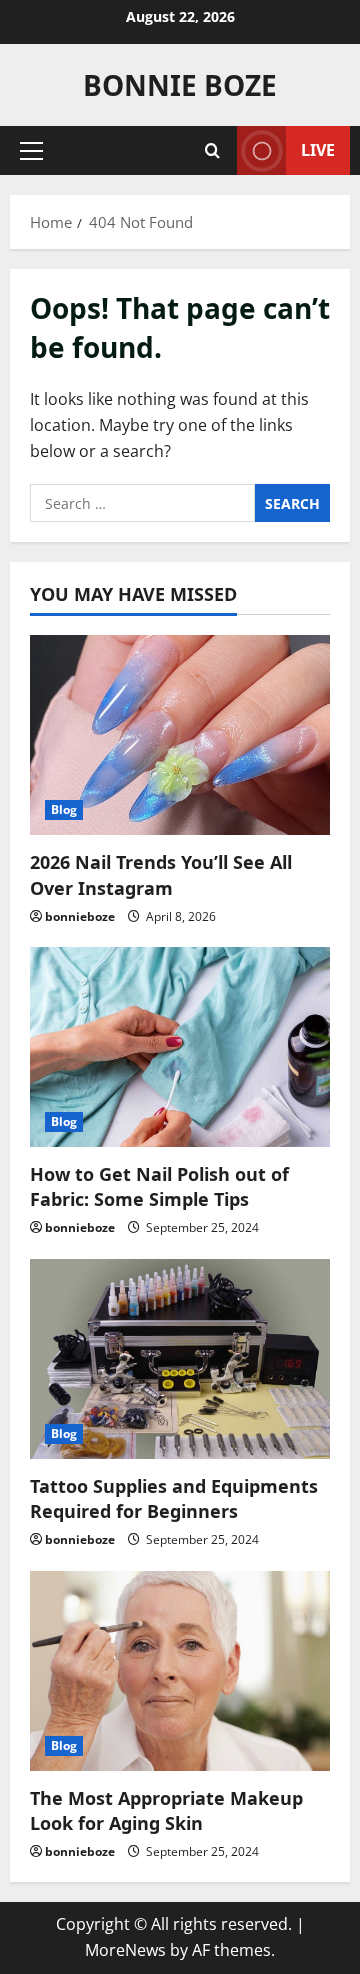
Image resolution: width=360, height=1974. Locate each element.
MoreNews (125, 1950)
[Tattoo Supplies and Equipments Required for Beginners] (180, 1359)
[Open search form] (212, 150)
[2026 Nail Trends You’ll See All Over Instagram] (180, 735)
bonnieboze (80, 916)
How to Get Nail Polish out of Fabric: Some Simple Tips (159, 1186)
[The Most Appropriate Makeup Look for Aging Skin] (180, 1671)
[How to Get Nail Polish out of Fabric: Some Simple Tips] (180, 1047)
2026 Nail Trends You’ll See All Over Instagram (161, 874)
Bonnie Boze (180, 85)
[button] (31, 151)
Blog (64, 809)
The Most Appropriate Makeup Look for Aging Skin (166, 1810)
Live (318, 150)
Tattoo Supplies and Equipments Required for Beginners (174, 1498)
